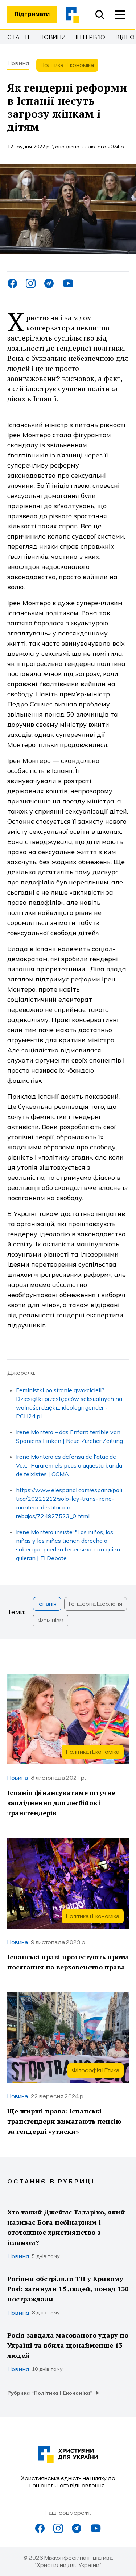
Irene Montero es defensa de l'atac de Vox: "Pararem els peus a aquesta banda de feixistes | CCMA (69, 1465)
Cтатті (18, 37)
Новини (53, 37)
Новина (18, 63)
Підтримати (32, 14)
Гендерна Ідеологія (96, 1604)
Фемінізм (51, 1621)
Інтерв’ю (91, 37)
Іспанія (47, 1604)
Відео (125, 37)
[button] (120, 14)
